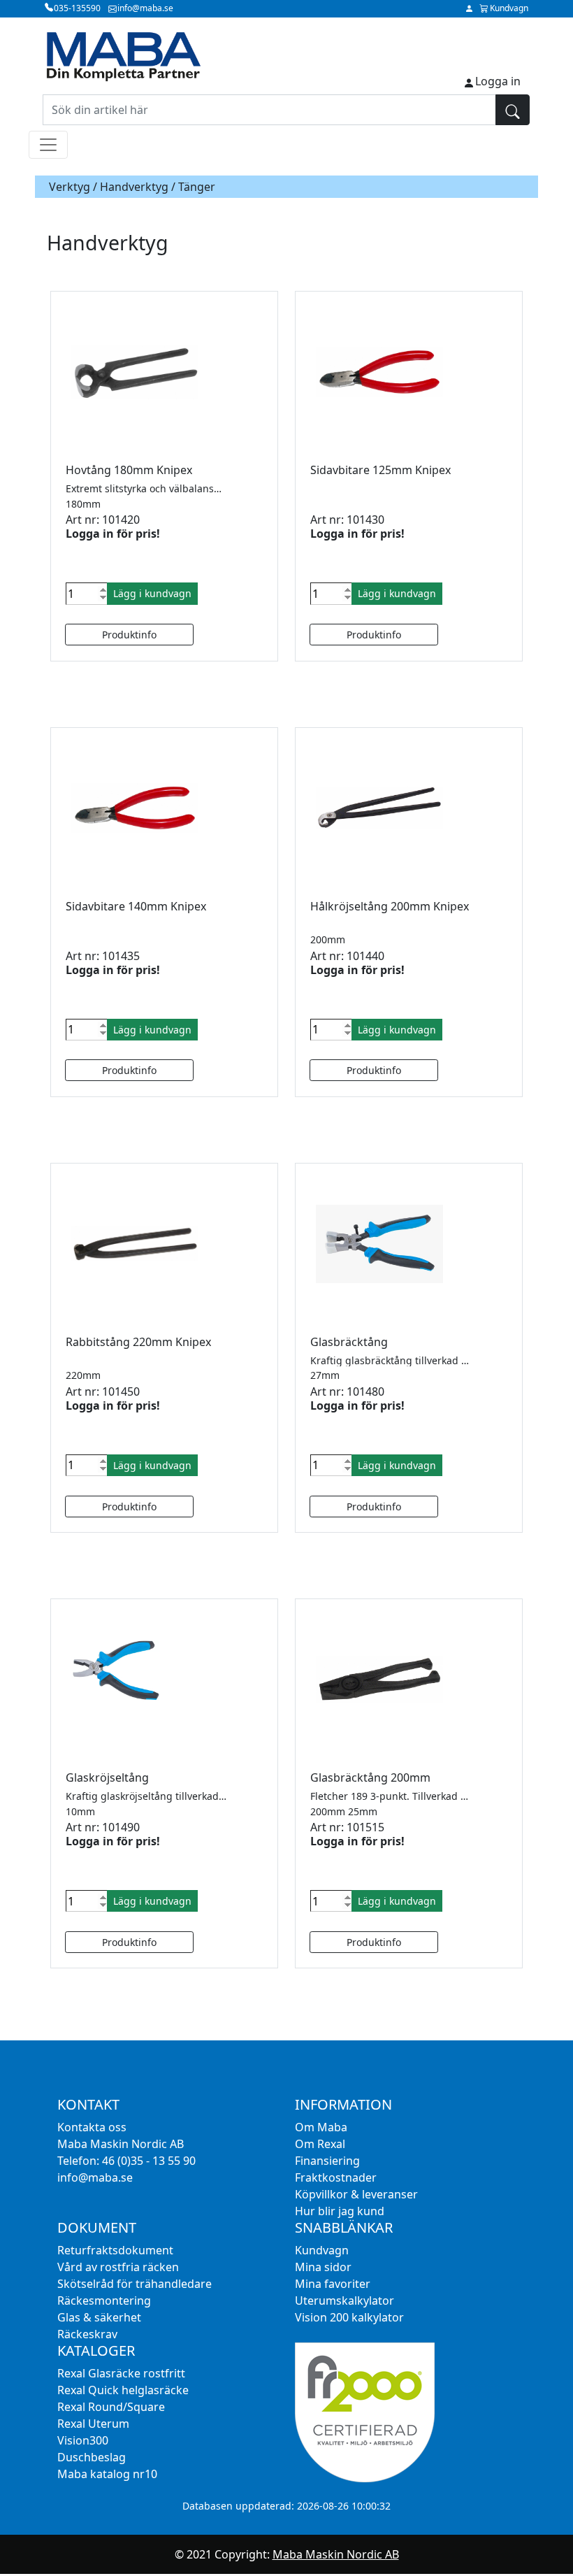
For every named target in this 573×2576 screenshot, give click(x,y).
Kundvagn (322, 2250)
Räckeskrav (87, 2334)
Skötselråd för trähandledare (135, 2284)
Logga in (498, 81)
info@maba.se (95, 2177)
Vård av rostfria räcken (118, 2267)
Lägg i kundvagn (152, 593)
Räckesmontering (104, 2300)
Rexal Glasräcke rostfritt (121, 2373)
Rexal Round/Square (111, 2407)
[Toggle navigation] (48, 145)
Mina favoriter (333, 2284)
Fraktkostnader (336, 2177)
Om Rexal (320, 2144)
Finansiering (327, 2161)
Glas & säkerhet (99, 2317)
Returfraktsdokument (115, 2250)
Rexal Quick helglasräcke (123, 2390)
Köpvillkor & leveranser (356, 2194)
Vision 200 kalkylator (349, 2317)
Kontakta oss (92, 2127)
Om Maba (321, 2127)
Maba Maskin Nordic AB (336, 2554)
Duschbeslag (92, 2457)
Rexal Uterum (93, 2424)
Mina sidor (323, 2267)
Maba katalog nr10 (107, 2474)
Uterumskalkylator (344, 2300)
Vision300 (83, 2440)
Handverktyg (134, 187)
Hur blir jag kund (340, 2211)
